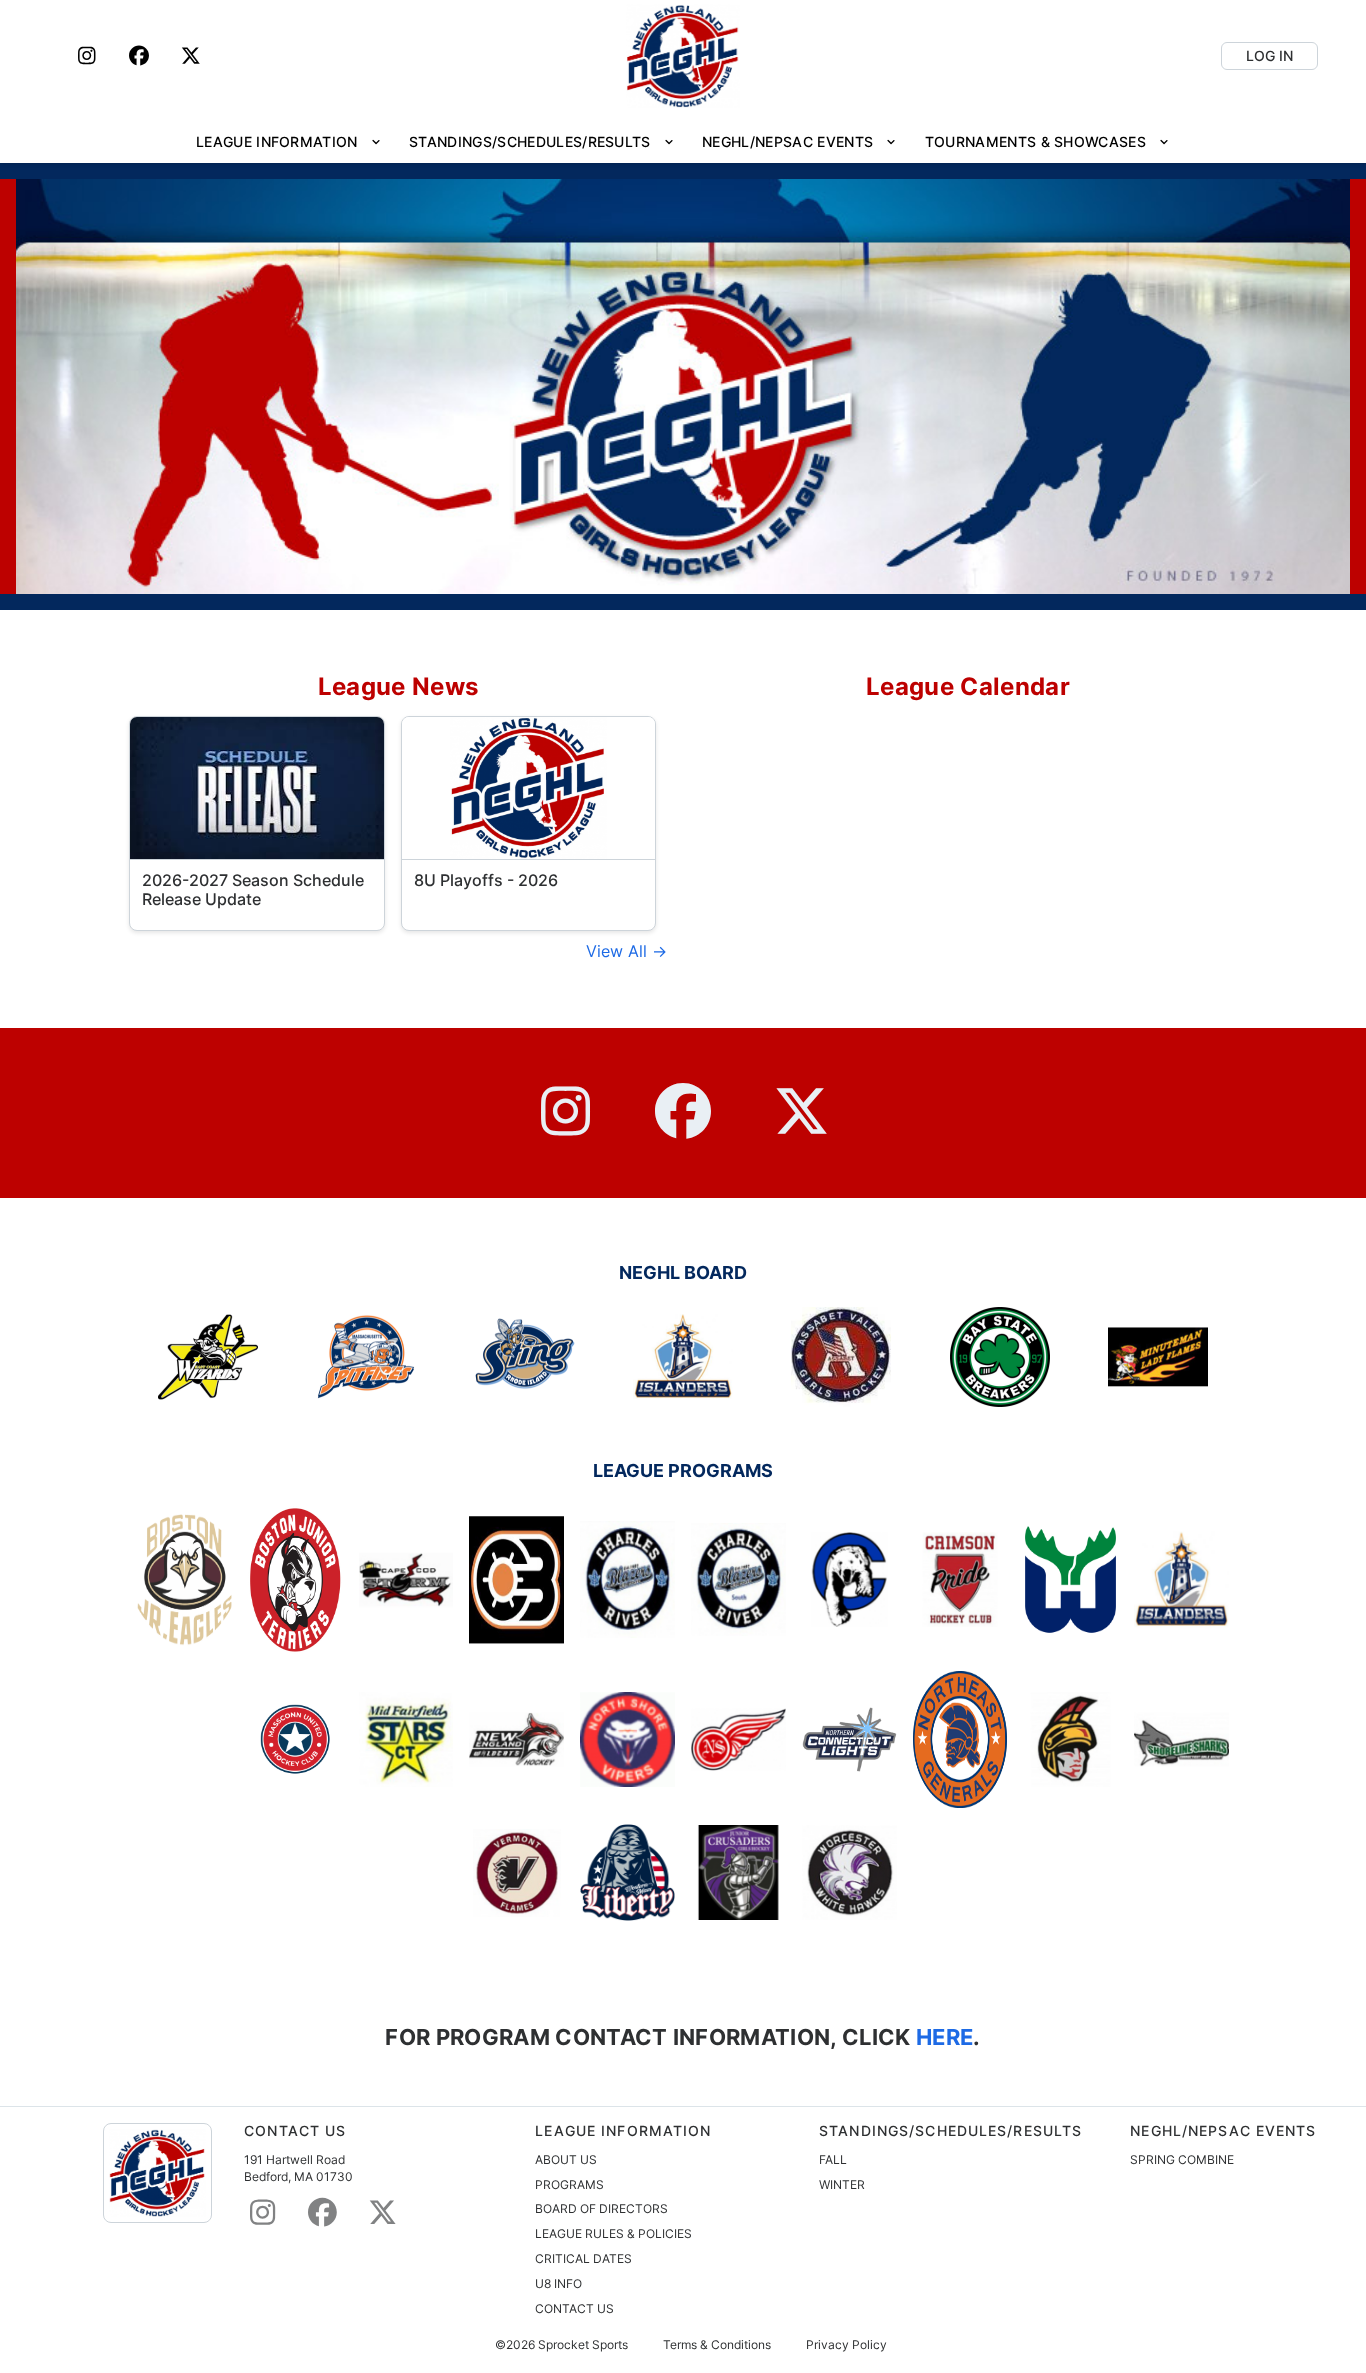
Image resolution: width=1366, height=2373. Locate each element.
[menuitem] (288, 141)
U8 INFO (558, 2283)
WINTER (842, 2184)
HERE (942, 2036)
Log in (1269, 55)
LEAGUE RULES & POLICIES (613, 2233)
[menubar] (683, 141)
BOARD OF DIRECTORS (601, 2208)
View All (619, 951)
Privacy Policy (846, 2345)
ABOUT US (566, 2159)
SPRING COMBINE (1182, 2159)
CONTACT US (574, 2308)
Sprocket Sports (583, 2345)
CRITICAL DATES (583, 2258)
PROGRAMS (569, 2184)
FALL (833, 2159)
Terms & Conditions (717, 2345)
